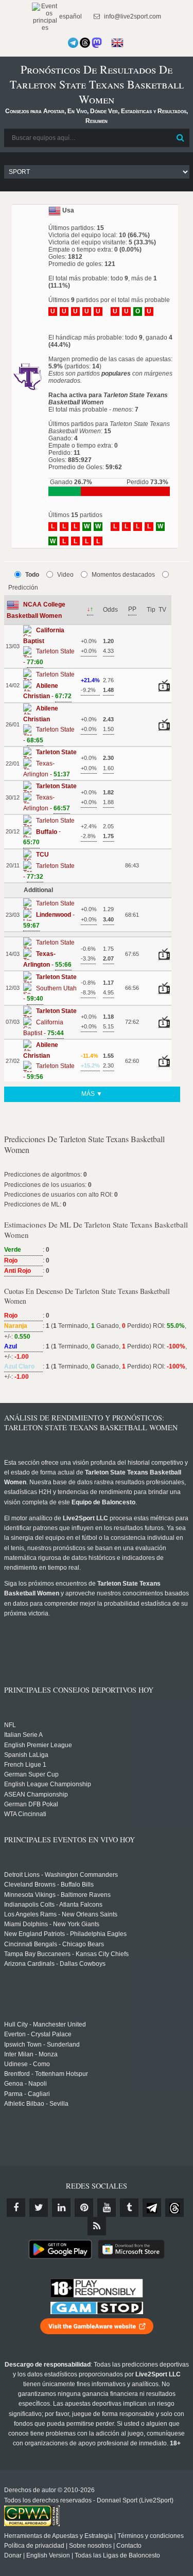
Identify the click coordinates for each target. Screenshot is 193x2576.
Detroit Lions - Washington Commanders (61, 1875)
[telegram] (152, 2208)
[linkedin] (61, 2208)
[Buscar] (181, 138)
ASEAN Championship (36, 1795)
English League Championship (48, 1784)
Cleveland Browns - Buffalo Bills (49, 1885)
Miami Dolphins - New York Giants (52, 1924)
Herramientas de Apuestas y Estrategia (58, 2536)
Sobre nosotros (90, 2546)
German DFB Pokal (31, 1804)
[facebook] (16, 2208)
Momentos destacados (123, 575)
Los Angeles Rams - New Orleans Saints (61, 1914)
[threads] (174, 2208)
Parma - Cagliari (27, 2094)
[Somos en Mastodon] (97, 43)
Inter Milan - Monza (31, 2054)
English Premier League (38, 1745)
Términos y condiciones (151, 2536)
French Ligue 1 (25, 1765)
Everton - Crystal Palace (38, 2034)
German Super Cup (31, 1774)
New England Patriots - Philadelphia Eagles (65, 1934)
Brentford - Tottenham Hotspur (46, 2074)
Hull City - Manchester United (45, 2024)
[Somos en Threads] (85, 43)
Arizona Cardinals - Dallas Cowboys (55, 1964)
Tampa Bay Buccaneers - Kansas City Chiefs (66, 1954)
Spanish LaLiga (26, 1755)
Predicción (23, 588)
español (70, 16)
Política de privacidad (34, 2546)
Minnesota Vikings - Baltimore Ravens (57, 1895)
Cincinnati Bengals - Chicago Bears (54, 1944)
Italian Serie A (23, 1735)
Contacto (129, 2546)
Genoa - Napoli (25, 2084)
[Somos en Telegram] (73, 43)
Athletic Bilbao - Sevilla (36, 2104)
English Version (48, 2555)
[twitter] (39, 2208)
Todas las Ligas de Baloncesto (117, 2555)
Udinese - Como (27, 2064)
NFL (10, 1725)
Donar (13, 2555)
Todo (32, 575)
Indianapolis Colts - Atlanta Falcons (53, 1905)
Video (65, 575)
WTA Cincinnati (25, 1814)
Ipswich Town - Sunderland (42, 2045)
